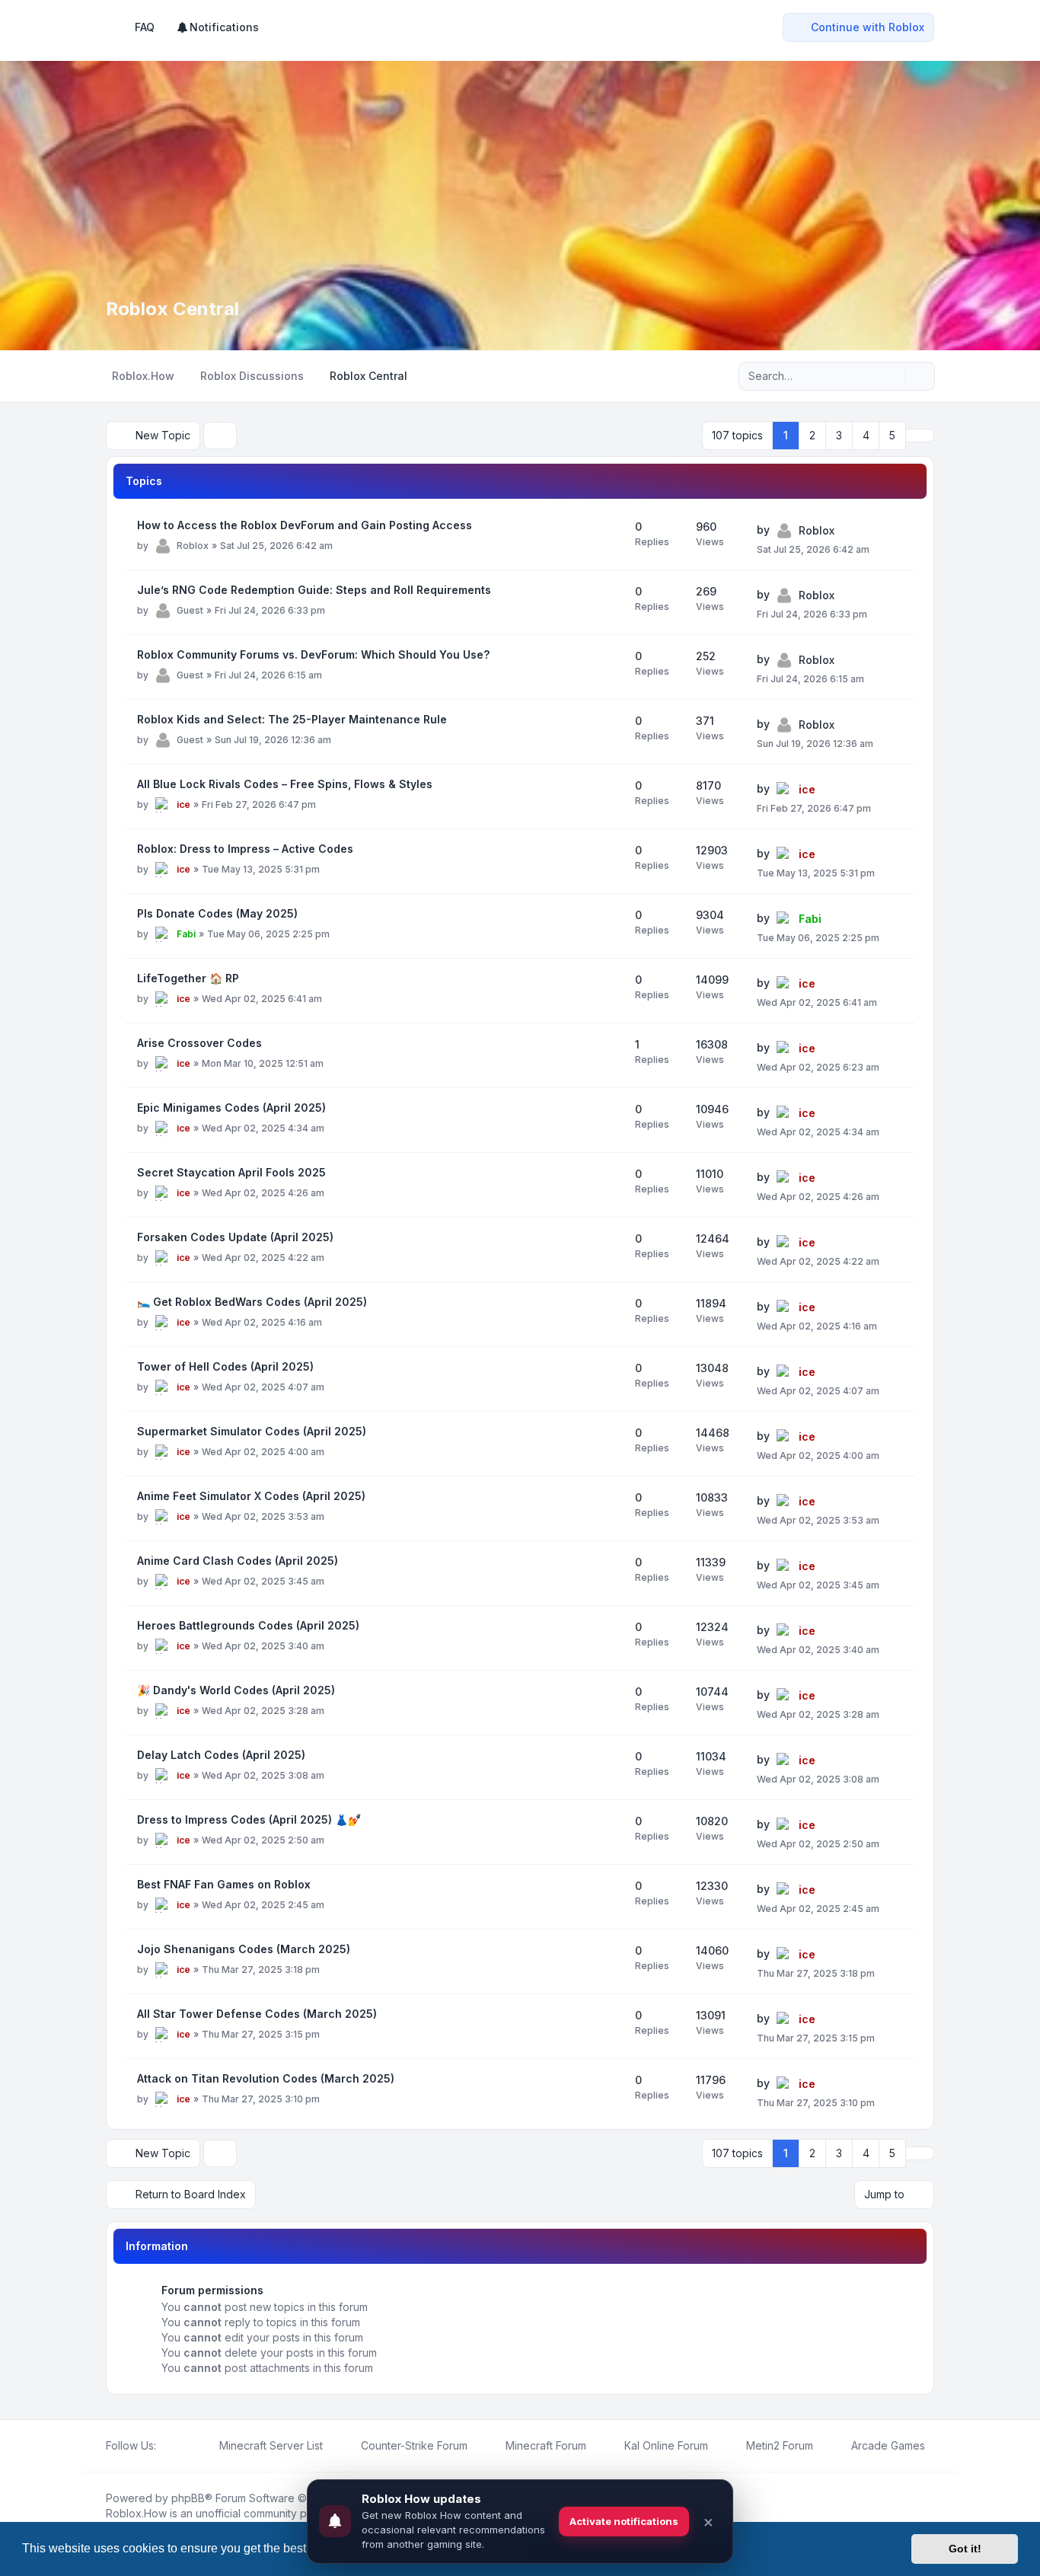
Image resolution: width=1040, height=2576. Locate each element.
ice (183, 804)
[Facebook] (165, 2446)
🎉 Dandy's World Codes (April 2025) (236, 1690)
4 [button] (866, 435)
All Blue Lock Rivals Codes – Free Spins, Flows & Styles (285, 784)
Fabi (186, 934)
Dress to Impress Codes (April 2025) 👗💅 (249, 1819)
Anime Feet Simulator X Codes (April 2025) (251, 1496)
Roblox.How (136, 2513)
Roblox (193, 546)
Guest (190, 610)
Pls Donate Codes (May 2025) (217, 913)
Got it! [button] (965, 2549)
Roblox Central (172, 309)
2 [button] (812, 435)
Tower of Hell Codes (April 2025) (225, 1366)
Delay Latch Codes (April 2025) (221, 1755)
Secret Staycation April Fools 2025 (231, 1172)
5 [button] (892, 435)
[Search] (892, 376)
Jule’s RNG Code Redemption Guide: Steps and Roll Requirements (314, 590)
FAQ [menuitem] (145, 27)
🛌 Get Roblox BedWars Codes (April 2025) (252, 1302)
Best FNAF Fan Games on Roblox (224, 1884)
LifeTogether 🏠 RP (188, 978)
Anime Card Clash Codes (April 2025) (238, 1561)
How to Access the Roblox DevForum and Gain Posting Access (305, 525)
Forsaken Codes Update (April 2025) (235, 1237)
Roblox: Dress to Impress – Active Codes (245, 849)
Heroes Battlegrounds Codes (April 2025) (248, 1625)
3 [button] (839, 435)
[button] (920, 436)
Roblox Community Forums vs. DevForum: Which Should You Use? (313, 654)
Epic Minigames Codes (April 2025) (231, 1108)
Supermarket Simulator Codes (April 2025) (252, 1431)
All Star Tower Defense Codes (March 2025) (257, 2014)
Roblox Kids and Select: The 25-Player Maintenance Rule (292, 719)
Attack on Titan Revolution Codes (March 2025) (266, 2078)
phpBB (188, 2498)
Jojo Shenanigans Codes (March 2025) (244, 1949)
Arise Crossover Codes (199, 1043)
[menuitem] (217, 27)
